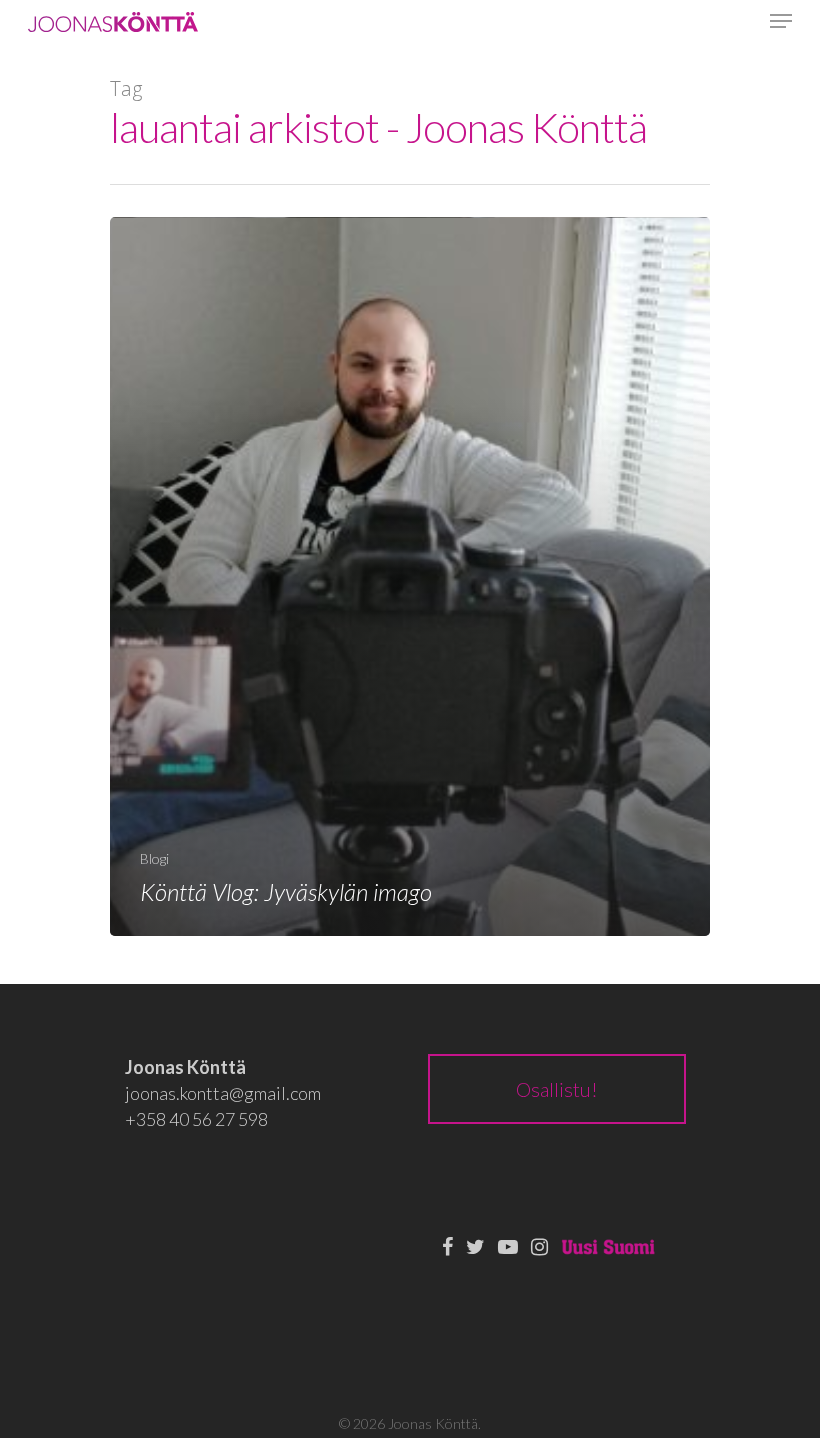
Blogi (154, 858)
